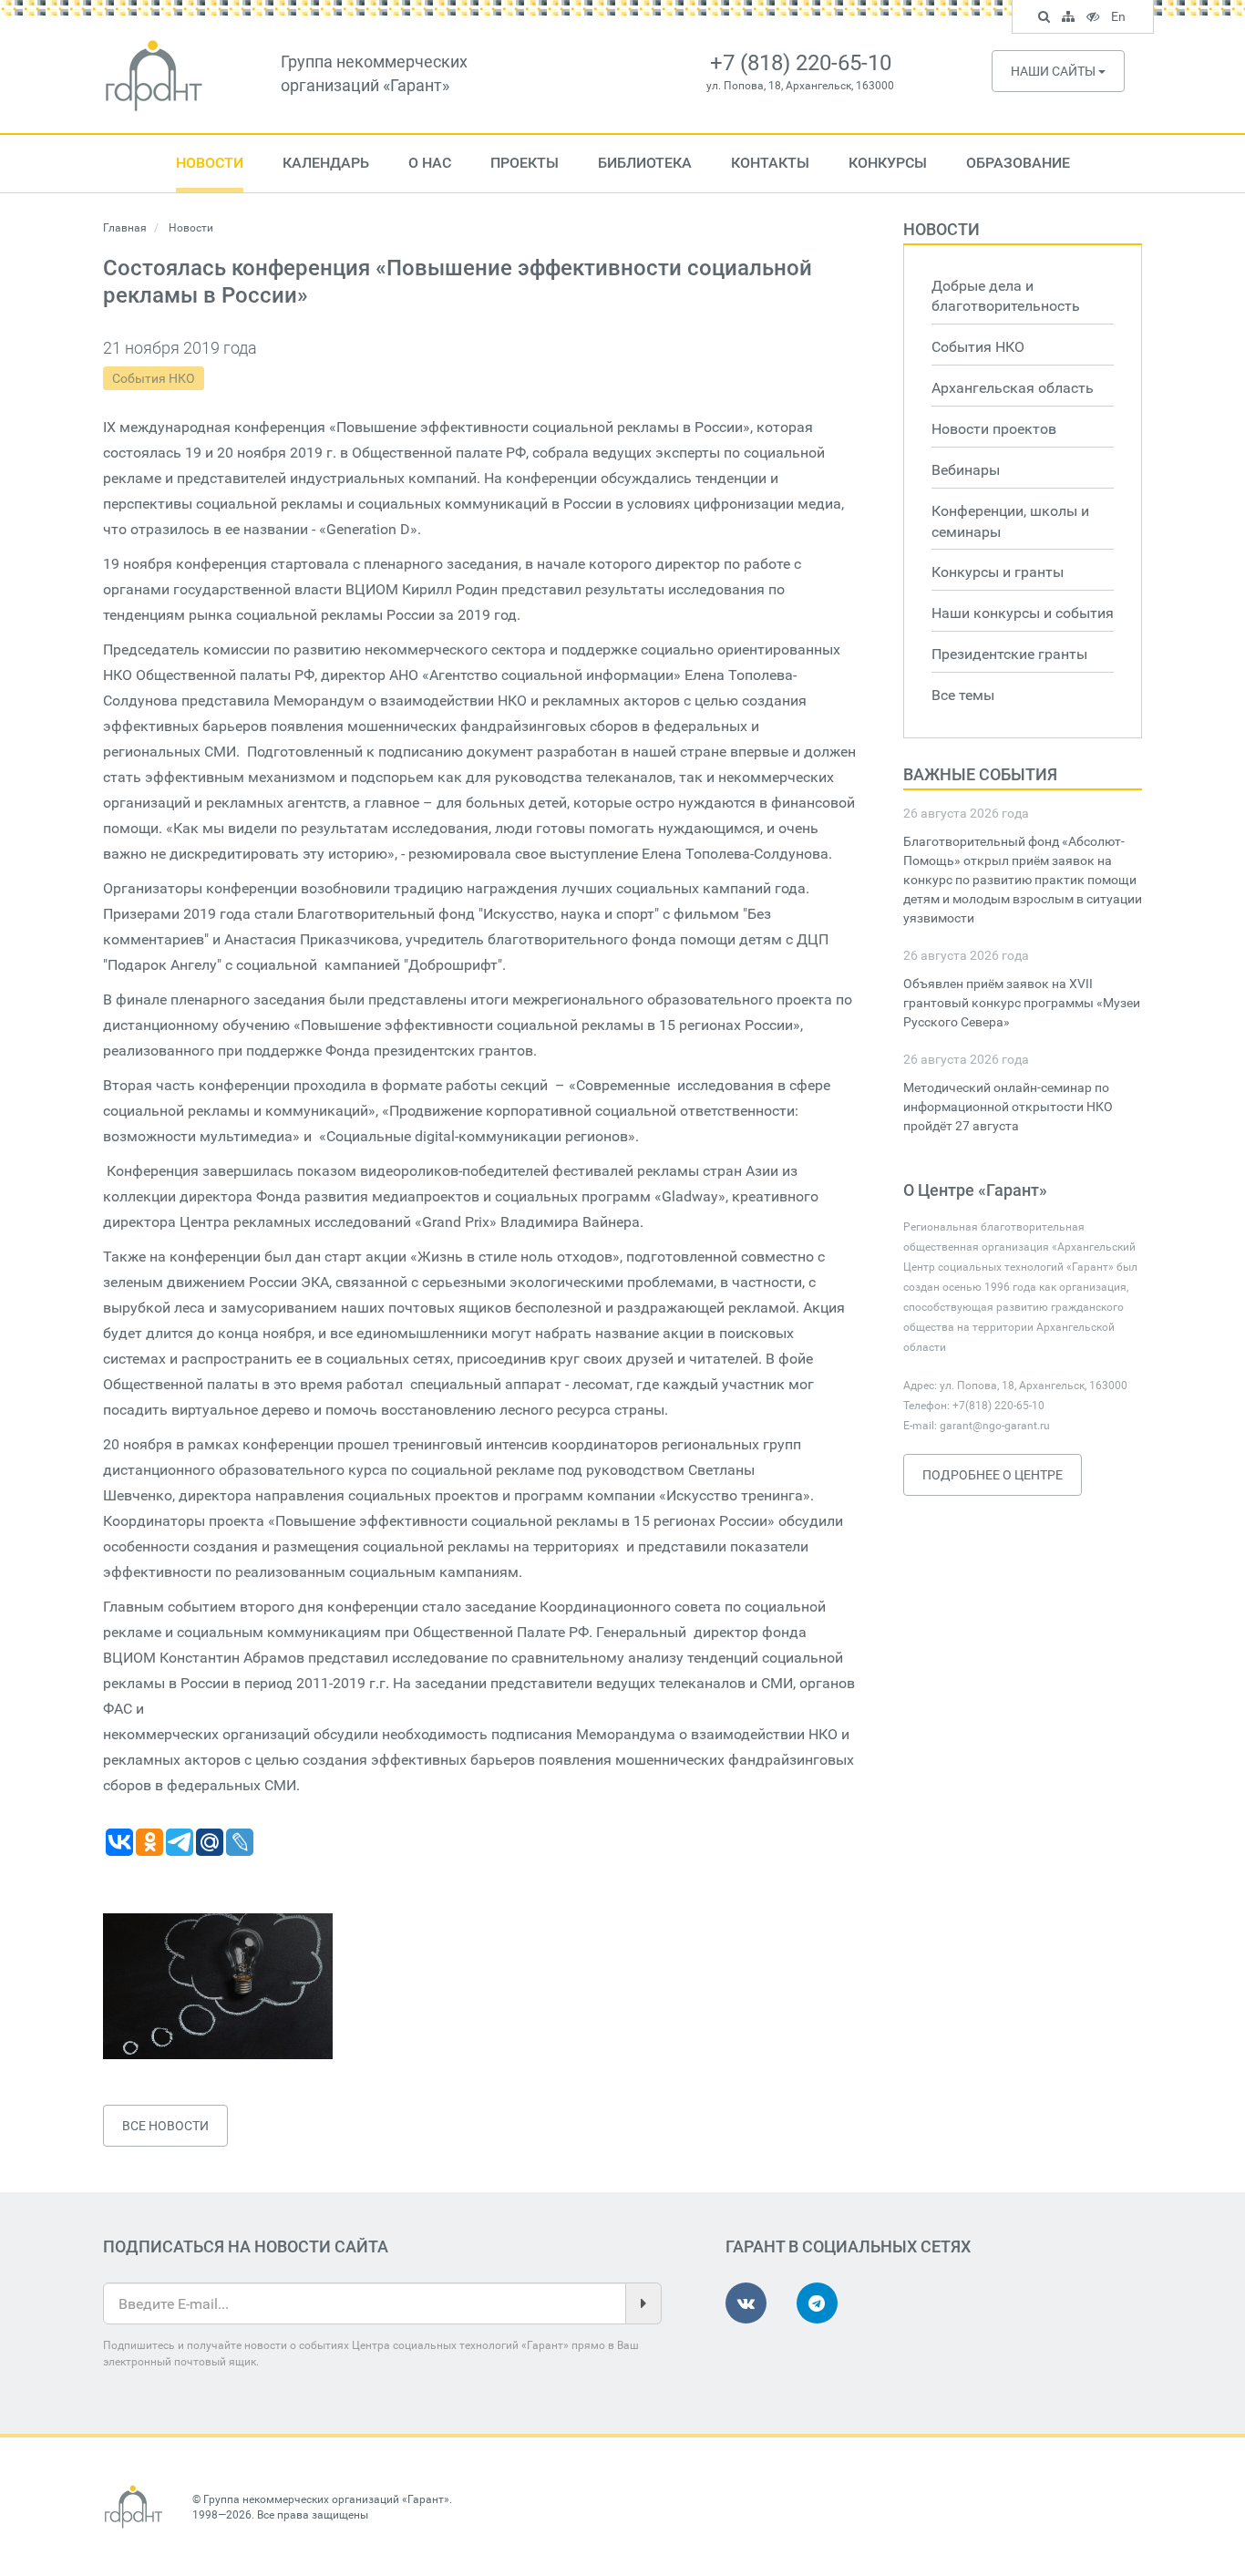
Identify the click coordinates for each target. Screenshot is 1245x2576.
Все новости (165, 2126)
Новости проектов (994, 429)
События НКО (154, 378)
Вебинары (966, 470)
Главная (125, 228)
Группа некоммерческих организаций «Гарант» (326, 2499)
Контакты (770, 163)
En (1121, 19)
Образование (1018, 163)
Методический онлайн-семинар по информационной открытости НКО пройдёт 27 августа (1008, 1107)
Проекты (525, 163)
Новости (210, 163)
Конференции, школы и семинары (1010, 521)
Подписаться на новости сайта (246, 2246)
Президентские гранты (1009, 654)
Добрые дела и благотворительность (1006, 296)
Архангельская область (1013, 388)
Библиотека (645, 163)
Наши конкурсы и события (1023, 613)
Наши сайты (1055, 71)
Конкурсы (888, 163)
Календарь (326, 163)
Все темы (963, 695)
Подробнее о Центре (993, 1475)
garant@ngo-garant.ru (995, 1426)
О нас (430, 163)
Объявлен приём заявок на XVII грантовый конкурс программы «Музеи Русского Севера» (1022, 1003)
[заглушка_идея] (218, 1986)
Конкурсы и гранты (998, 572)
